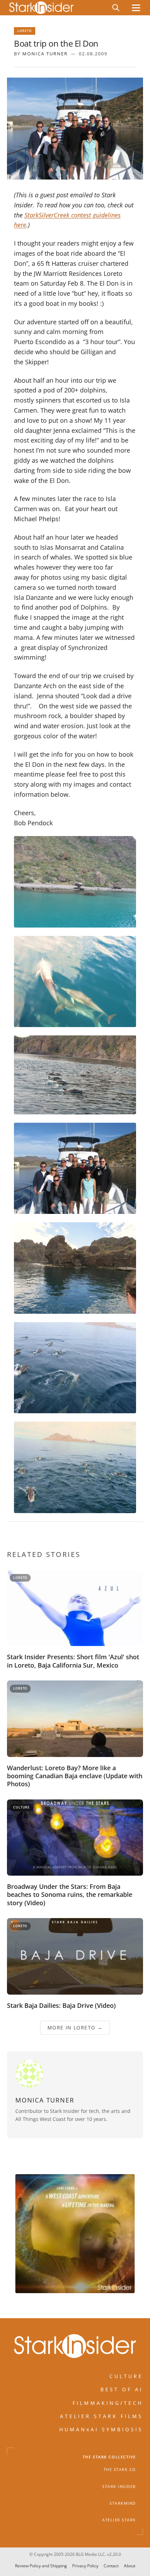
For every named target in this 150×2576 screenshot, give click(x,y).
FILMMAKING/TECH (108, 2403)
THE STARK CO (120, 2470)
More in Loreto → (75, 2028)
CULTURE (126, 2376)
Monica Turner (45, 54)
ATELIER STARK (119, 2520)
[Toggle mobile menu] (136, 8)
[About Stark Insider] (75, 2234)
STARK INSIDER (119, 2487)
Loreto (25, 31)
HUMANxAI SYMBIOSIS (101, 2430)
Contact (111, 2566)
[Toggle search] (116, 8)
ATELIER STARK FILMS (102, 2416)
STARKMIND (123, 2503)
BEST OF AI (122, 2389)
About (130, 2566)
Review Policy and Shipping (41, 2566)
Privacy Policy (85, 2566)
